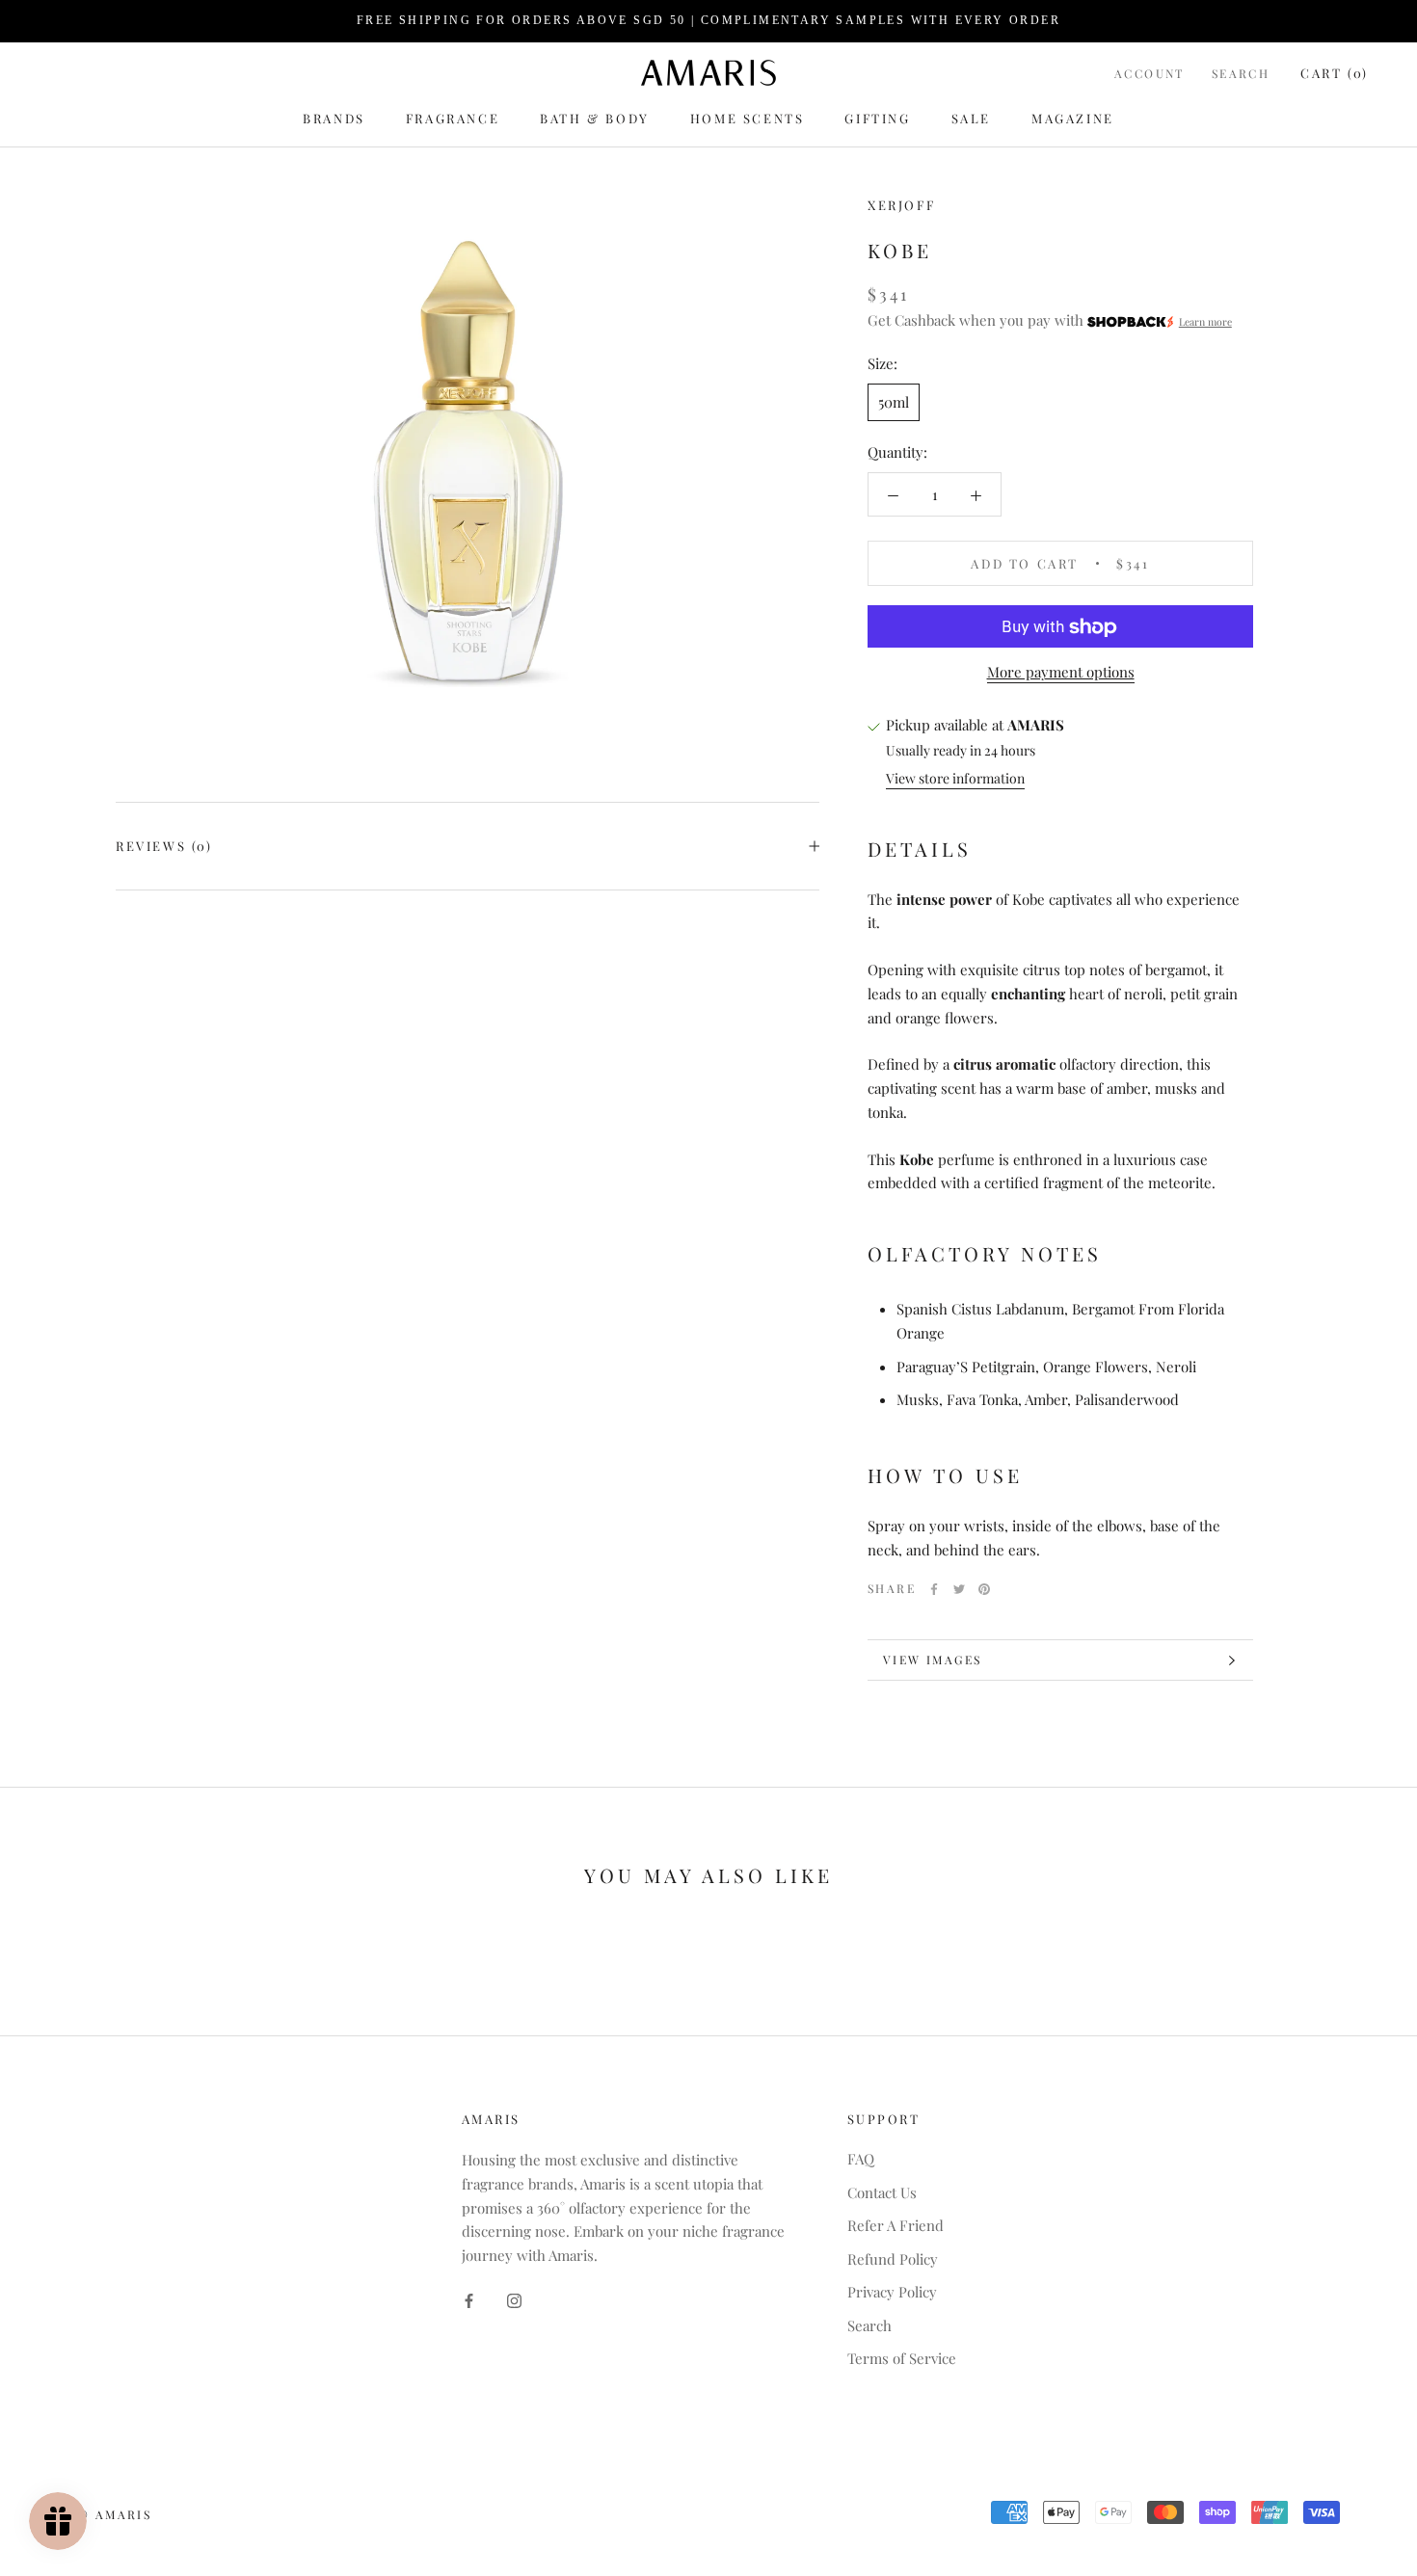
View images (932, 1660)
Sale (971, 118)
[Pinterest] (984, 1589)
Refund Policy (893, 2259)
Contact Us (882, 2192)
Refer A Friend (896, 2225)
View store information (955, 778)
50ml (894, 403)
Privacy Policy (892, 2292)
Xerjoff (901, 205)
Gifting (877, 118)
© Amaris (114, 2514)
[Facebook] (934, 1589)
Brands (334, 118)
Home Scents (748, 118)
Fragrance (453, 118)
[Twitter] (959, 1589)
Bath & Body (595, 118)
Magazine (1073, 118)
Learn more (1205, 323)
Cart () (1335, 73)
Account (1150, 73)
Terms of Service (902, 2358)
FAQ (861, 2159)
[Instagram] (514, 2299)
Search (1241, 73)
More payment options (1061, 673)
